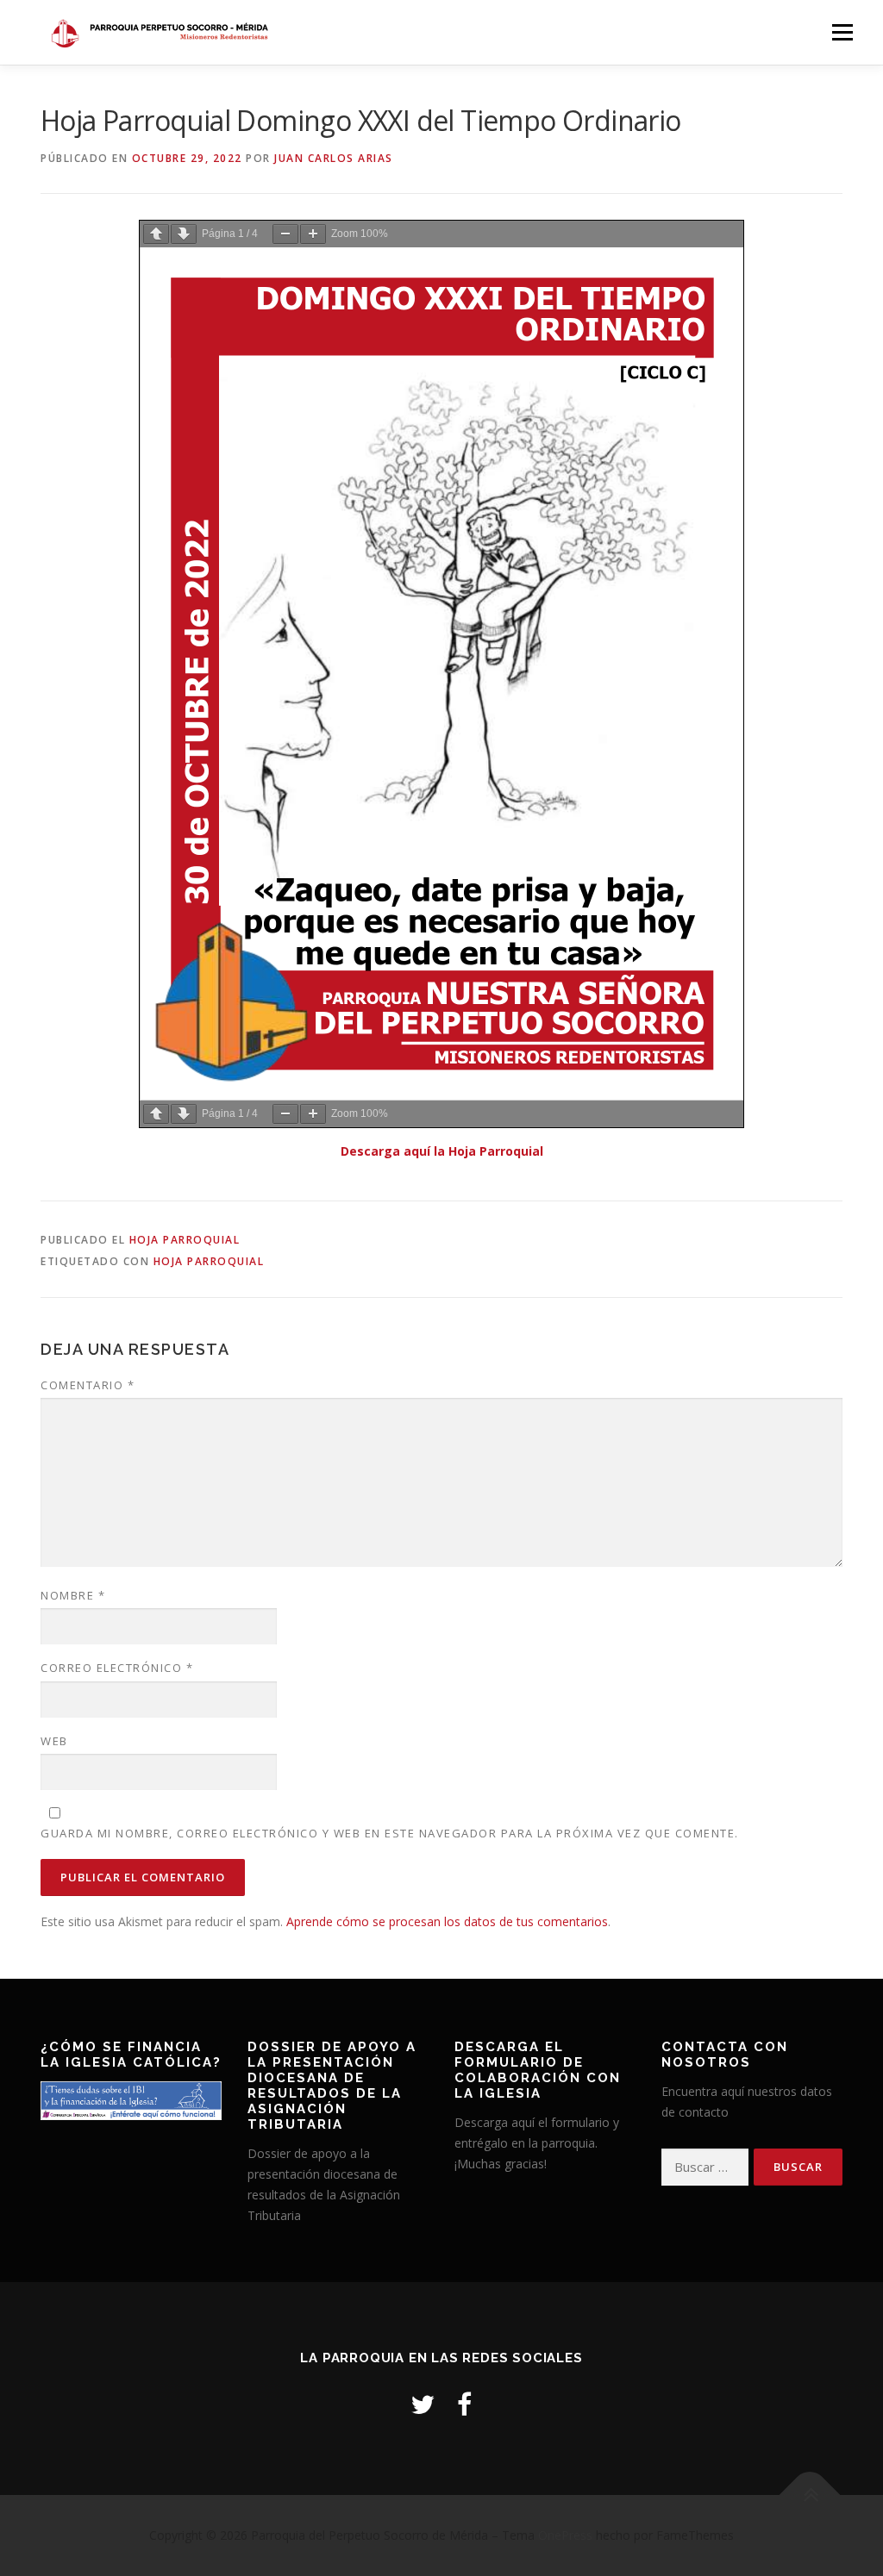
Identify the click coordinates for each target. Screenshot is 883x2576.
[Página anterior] (156, 234)
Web (54, 1741)
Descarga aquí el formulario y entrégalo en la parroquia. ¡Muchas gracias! (537, 2143)
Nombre (73, 1595)
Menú (842, 32)
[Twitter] (423, 2404)
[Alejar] (285, 234)
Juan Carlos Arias (334, 158)
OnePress (565, 2535)
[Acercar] (313, 234)
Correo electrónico (117, 1668)
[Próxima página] (184, 234)
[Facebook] (464, 2404)
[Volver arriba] (810, 2495)
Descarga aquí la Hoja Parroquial (442, 1151)
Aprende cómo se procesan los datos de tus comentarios (447, 1921)
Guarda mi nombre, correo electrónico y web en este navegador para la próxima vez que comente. (390, 1833)
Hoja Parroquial (185, 1240)
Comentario (88, 1385)
